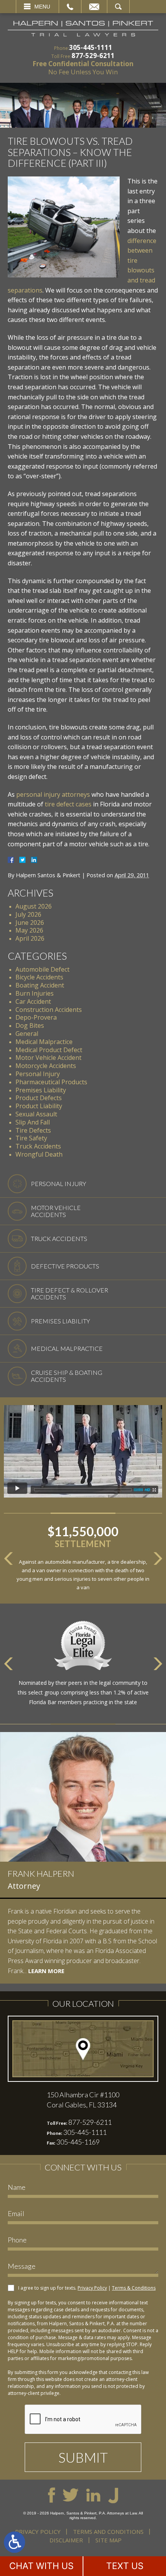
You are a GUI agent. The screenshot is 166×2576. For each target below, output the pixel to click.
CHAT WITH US (41, 2566)
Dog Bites (30, 1025)
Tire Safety (31, 1138)
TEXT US (125, 2566)
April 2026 (30, 938)
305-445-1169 (78, 2142)
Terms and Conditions (108, 2531)
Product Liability (39, 1106)
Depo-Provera (36, 1017)
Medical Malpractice (44, 1042)
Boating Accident (40, 985)
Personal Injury (38, 1074)
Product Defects (39, 1098)
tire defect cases (68, 804)
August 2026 (34, 906)
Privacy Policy (92, 2288)
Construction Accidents (49, 1010)
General (27, 1034)
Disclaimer (66, 2540)
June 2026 (30, 923)
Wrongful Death (39, 1154)
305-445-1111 (91, 47)
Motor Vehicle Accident (48, 1058)
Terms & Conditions (134, 2288)
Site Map (108, 2540)
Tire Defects (33, 1130)
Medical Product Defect (49, 1050)
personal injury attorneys (53, 794)
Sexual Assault (36, 1114)
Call (70, 7)
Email (94, 7)
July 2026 (28, 914)
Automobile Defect (42, 969)
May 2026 (29, 930)
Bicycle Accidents (39, 977)
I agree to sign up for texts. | (87, 2288)
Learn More (46, 1971)
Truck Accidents (38, 1146)
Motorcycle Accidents (46, 1066)
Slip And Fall (33, 1122)
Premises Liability (41, 1090)
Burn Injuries (35, 993)
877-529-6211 (93, 56)
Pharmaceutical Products (51, 1082)
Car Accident (33, 1001)
